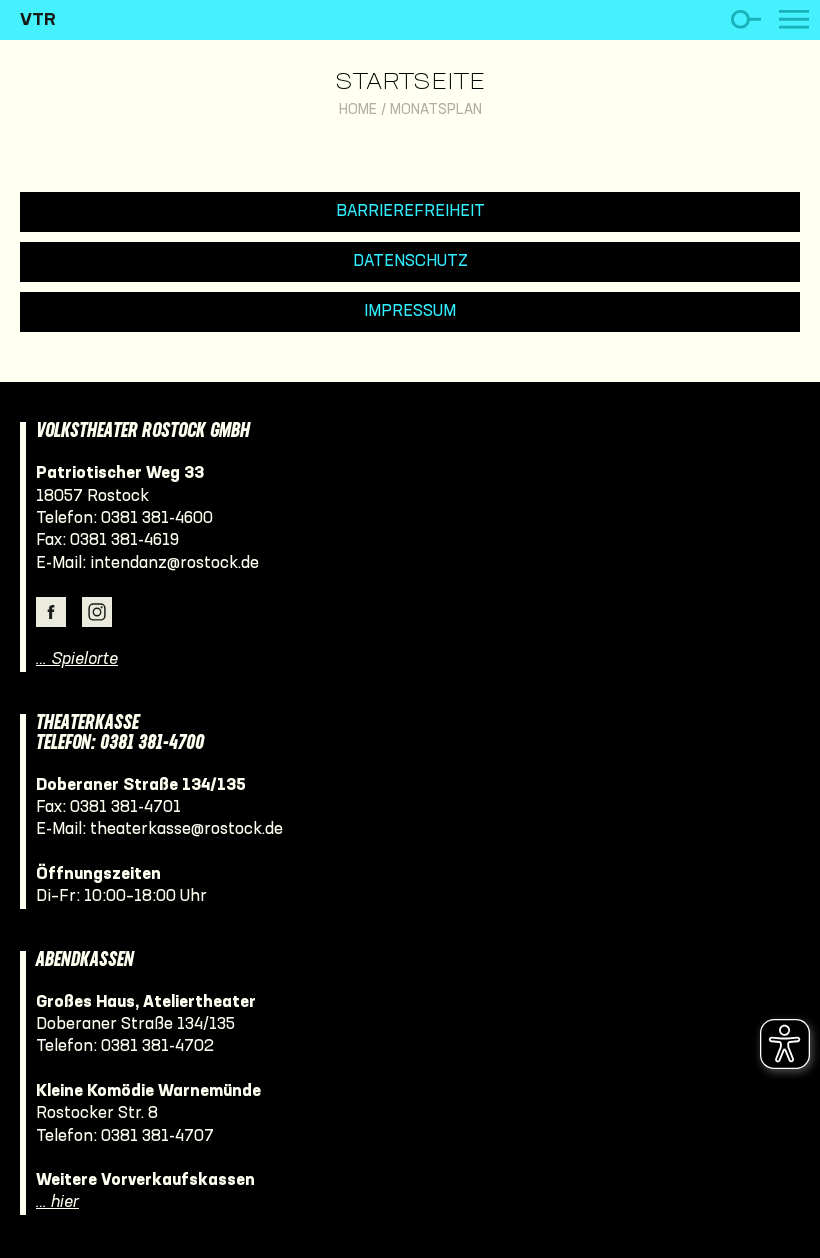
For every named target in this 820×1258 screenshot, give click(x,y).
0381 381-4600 (157, 518)
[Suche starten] (745, 19)
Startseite (410, 83)
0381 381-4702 (157, 1046)
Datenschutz (410, 261)
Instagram (97, 612)
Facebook (51, 612)
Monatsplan (436, 110)
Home (358, 110)
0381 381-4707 (157, 1136)
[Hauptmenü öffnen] (794, 19)
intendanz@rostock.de (174, 563)
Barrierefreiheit (410, 211)
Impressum (410, 311)
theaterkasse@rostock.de (186, 829)
